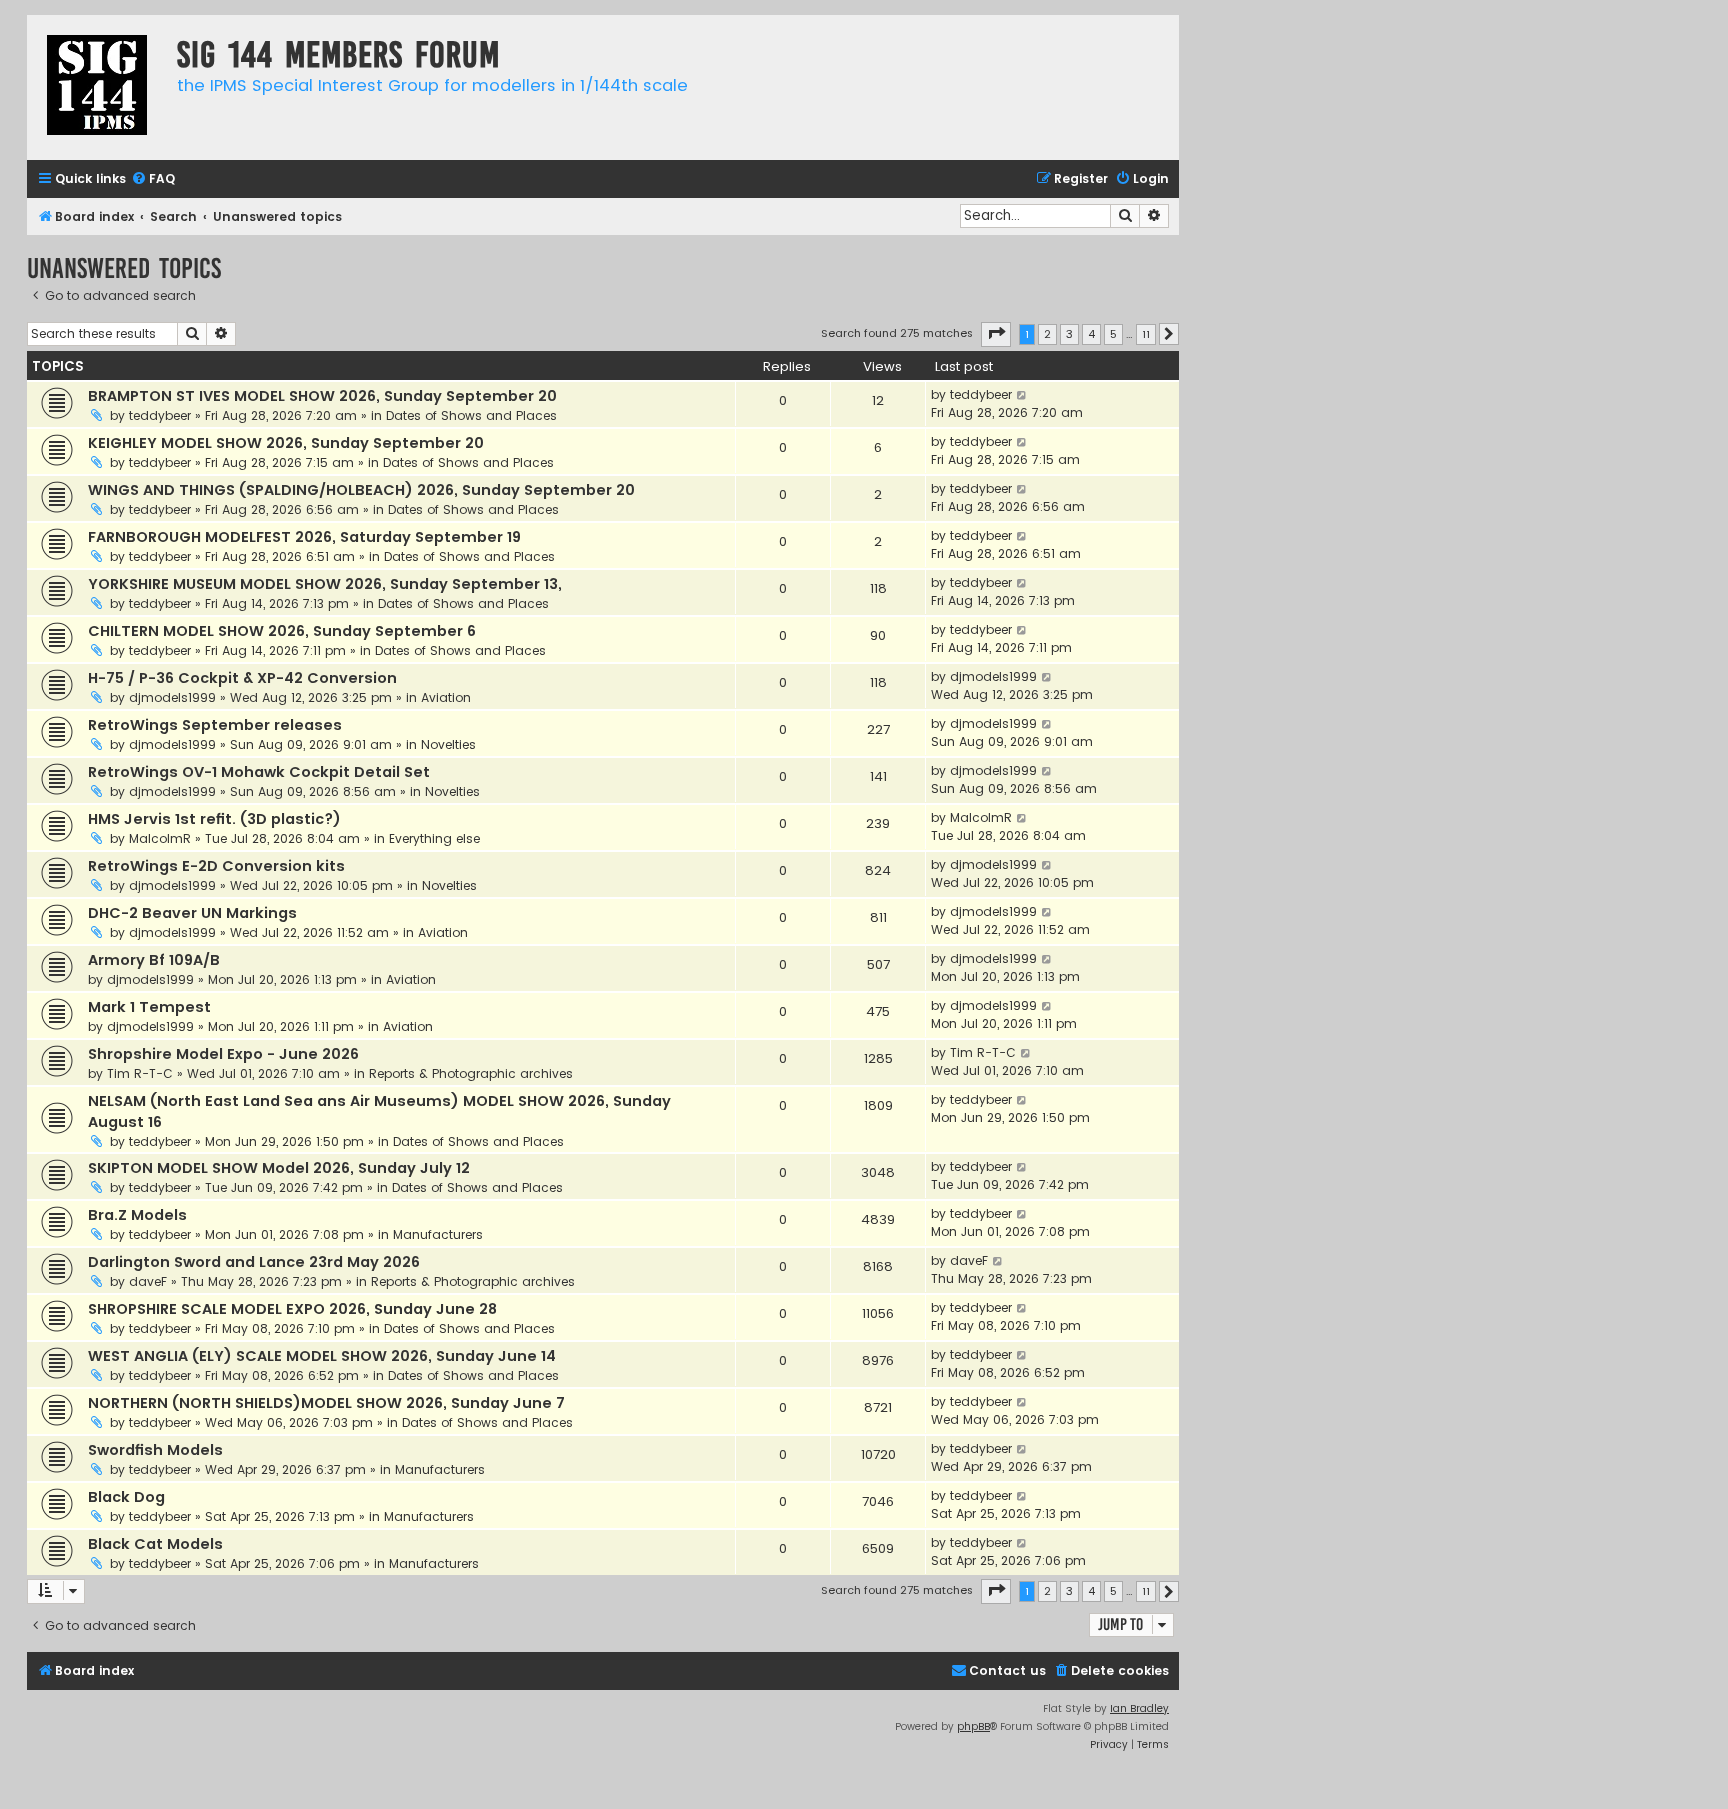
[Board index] (97, 87)
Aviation (446, 697)
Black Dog (126, 1497)
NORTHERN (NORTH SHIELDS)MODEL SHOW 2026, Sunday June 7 (326, 1403)
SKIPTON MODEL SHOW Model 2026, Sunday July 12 (279, 1168)
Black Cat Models (155, 1544)
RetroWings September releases (215, 725)
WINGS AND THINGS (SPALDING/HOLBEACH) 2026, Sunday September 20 (361, 490)
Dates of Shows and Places (471, 415)
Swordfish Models (155, 1450)
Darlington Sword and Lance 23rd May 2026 (254, 1262)
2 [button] (1047, 334)
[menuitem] (153, 179)
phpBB (973, 1726)
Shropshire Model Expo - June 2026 (223, 1054)
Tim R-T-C (140, 1073)
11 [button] (1146, 334)
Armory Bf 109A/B (154, 960)
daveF (148, 1281)
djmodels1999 (172, 697)
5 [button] (1113, 334)
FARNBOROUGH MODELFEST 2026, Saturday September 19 (304, 537)
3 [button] (1069, 334)
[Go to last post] (1022, 395)
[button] (996, 334)
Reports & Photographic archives (471, 1073)
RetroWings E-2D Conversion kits (216, 866)
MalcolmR (160, 838)
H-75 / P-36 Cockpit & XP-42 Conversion (242, 678)
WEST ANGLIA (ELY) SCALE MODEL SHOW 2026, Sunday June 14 (322, 1356)
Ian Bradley (1139, 1708)
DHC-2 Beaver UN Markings (192, 913)
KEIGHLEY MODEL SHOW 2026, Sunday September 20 (286, 443)
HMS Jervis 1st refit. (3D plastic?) (214, 819)
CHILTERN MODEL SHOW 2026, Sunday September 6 (282, 631)
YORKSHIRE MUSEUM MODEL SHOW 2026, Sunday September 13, (325, 584)
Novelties (448, 744)
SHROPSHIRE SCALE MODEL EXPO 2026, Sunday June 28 (292, 1309)
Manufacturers (438, 1234)
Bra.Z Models (137, 1215)
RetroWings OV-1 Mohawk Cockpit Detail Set (259, 772)
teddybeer (160, 415)
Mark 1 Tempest (149, 1007)
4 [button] (1091, 334)
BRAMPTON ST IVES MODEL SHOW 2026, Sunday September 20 (322, 396)
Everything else (434, 838)
